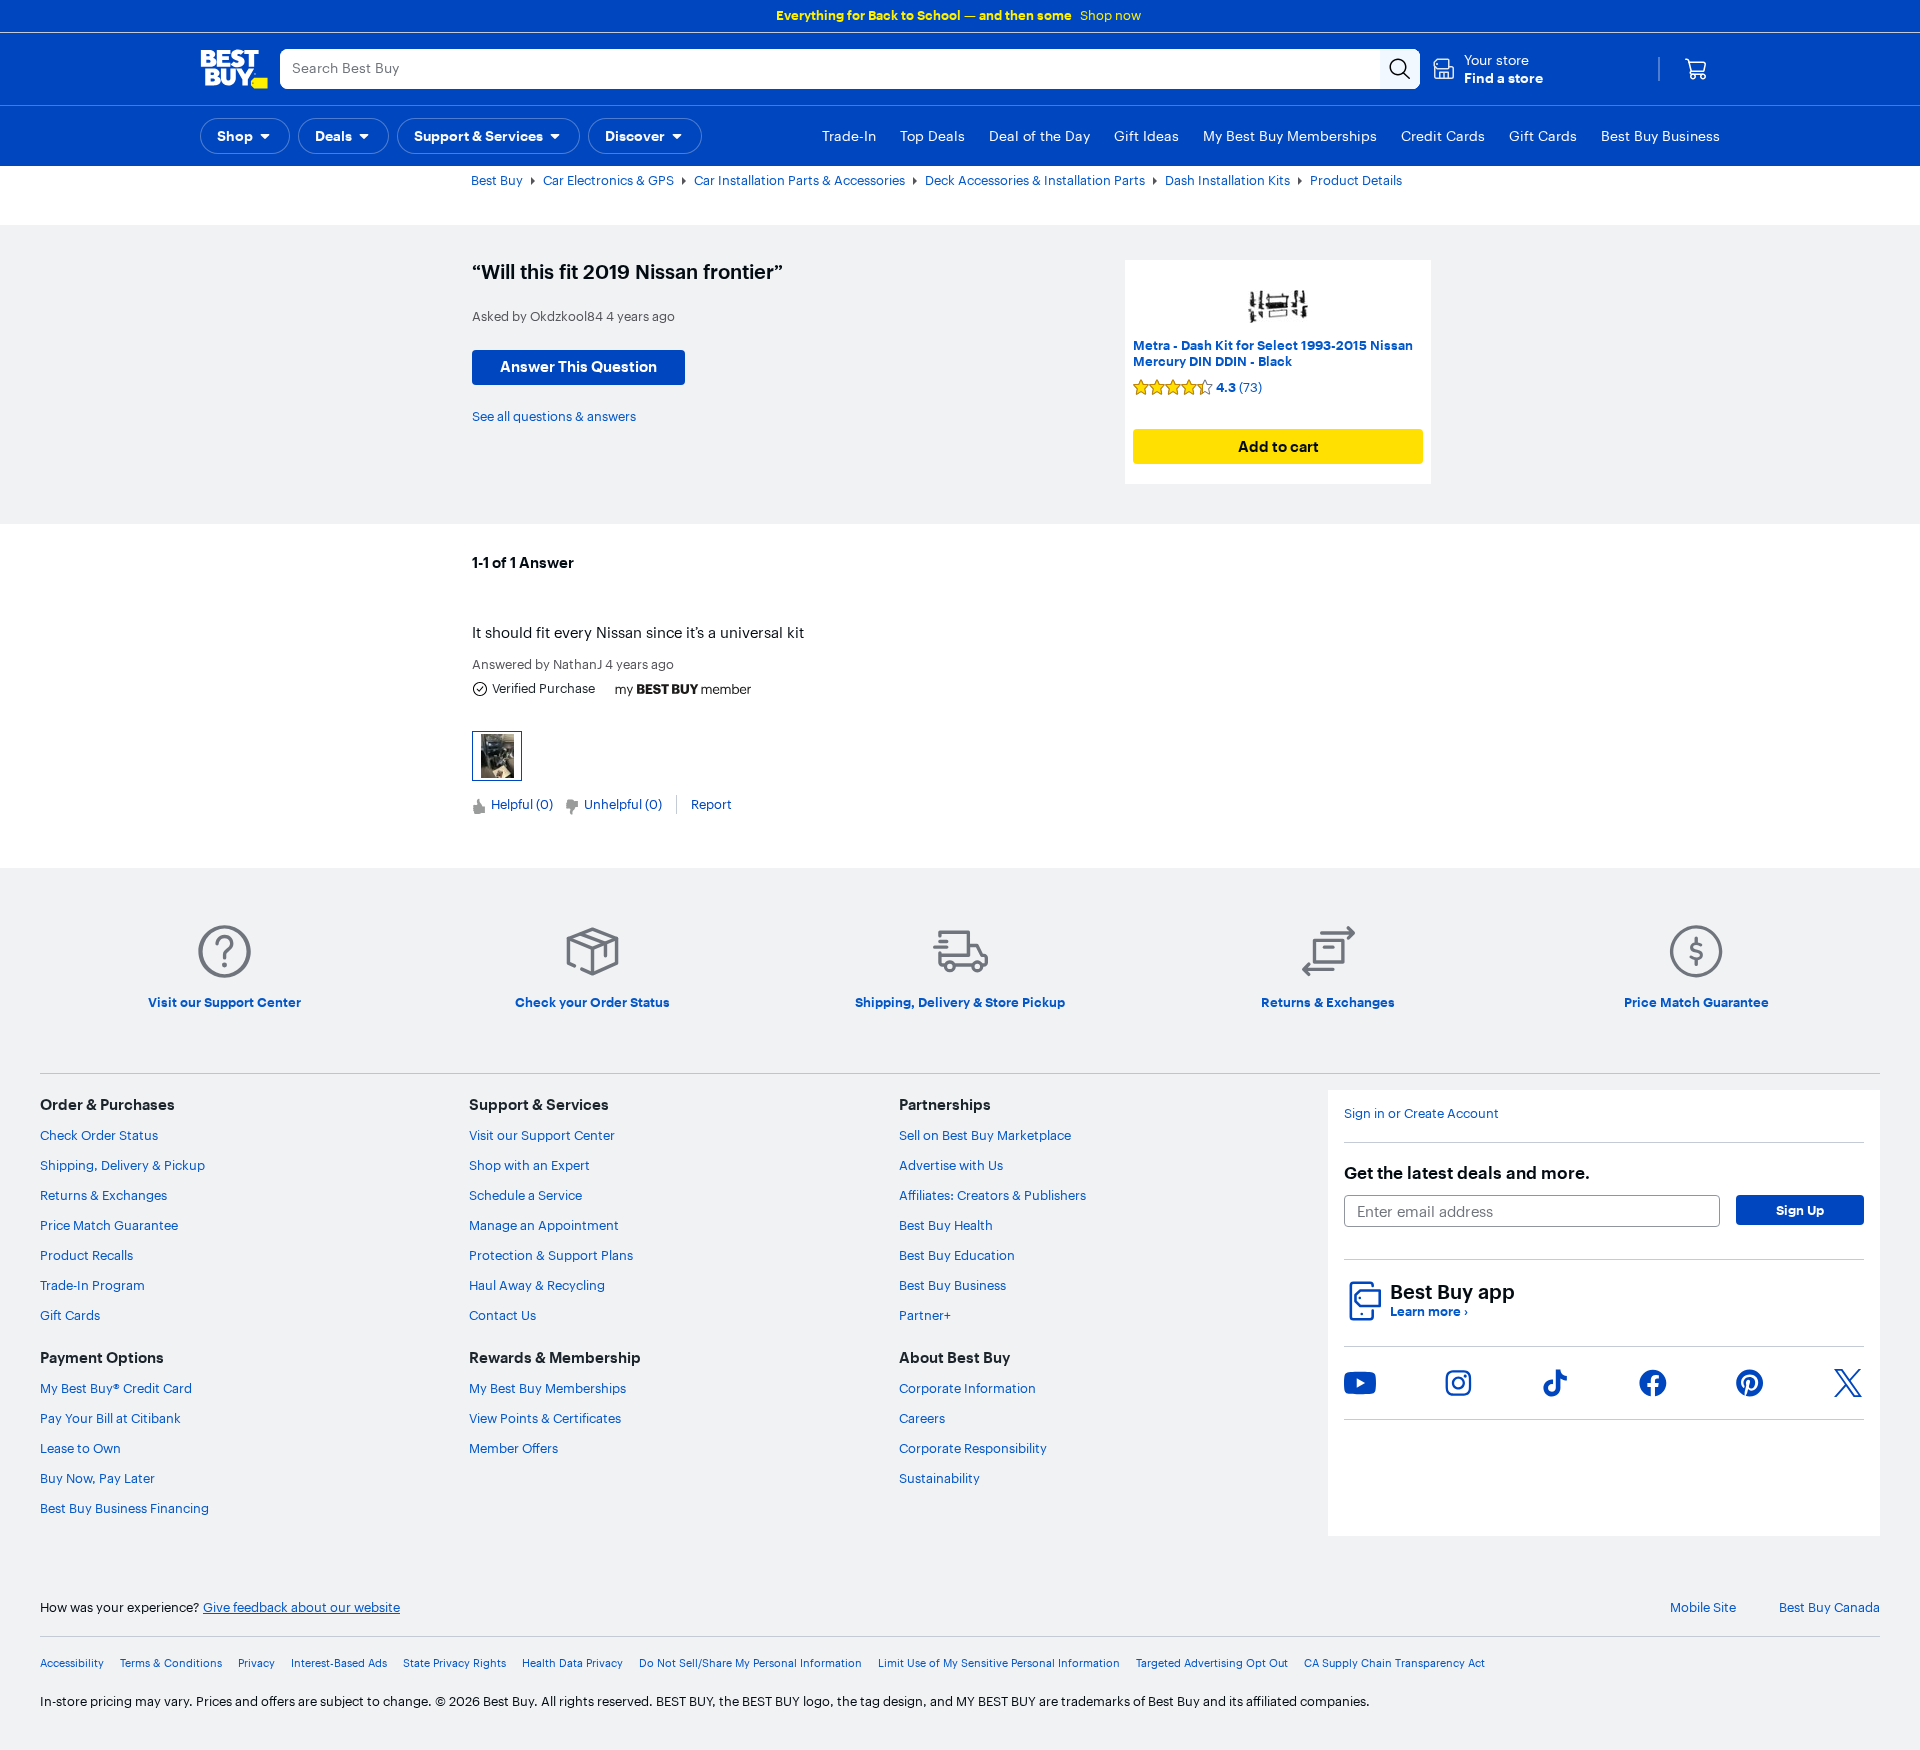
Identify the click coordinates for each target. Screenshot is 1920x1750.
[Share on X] (1848, 1383)
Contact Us (502, 1315)
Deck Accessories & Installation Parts (1035, 180)
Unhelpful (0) (623, 804)
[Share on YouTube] (1360, 1383)
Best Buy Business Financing (124, 1508)
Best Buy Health (946, 1225)
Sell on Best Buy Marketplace (985, 1135)
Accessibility (72, 1663)
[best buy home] (234, 69)
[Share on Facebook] (1653, 1383)
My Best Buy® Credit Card (116, 1388)
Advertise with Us (951, 1165)
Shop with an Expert (529, 1165)
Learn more (1429, 1311)
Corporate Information (967, 1388)
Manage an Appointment (544, 1225)
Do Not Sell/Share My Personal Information (750, 1663)
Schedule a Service (525, 1195)
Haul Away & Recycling (537, 1285)
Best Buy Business (952, 1285)
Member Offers (513, 1448)
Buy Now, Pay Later (97, 1478)
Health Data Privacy (572, 1663)
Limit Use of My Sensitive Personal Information (999, 1663)
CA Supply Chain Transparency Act (1394, 1663)
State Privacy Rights (454, 1663)
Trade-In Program (92, 1285)
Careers (922, 1418)
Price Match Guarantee (109, 1225)
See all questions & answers (554, 416)
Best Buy (497, 180)
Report (711, 804)
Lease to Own (80, 1448)
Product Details (1356, 180)
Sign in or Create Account (1421, 1113)
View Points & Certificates (545, 1418)
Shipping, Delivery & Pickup (122, 1165)
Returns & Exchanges (103, 1195)
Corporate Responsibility (973, 1448)
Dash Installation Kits (1227, 180)
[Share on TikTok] (1555, 1383)
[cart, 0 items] (1696, 69)
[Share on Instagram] (1458, 1383)
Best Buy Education (957, 1255)
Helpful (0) (522, 804)
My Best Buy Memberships (547, 1388)
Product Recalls (86, 1255)
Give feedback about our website (301, 1607)
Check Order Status (99, 1135)
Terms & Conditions (171, 1663)
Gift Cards (70, 1315)
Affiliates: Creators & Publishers (992, 1195)
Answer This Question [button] (578, 366)
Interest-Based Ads (339, 1663)
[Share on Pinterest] (1750, 1383)
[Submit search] (1400, 69)
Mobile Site (1703, 1607)
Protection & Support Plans (551, 1255)
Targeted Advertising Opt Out (1212, 1663)
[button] (1487, 69)
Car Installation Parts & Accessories (799, 180)
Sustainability (939, 1478)
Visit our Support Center (542, 1135)
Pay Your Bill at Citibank (110, 1418)
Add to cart (1278, 446)
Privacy (256, 1663)
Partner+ (925, 1315)
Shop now (1110, 15)
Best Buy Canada (1829, 1607)
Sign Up (1800, 1210)
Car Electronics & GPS (608, 180)
